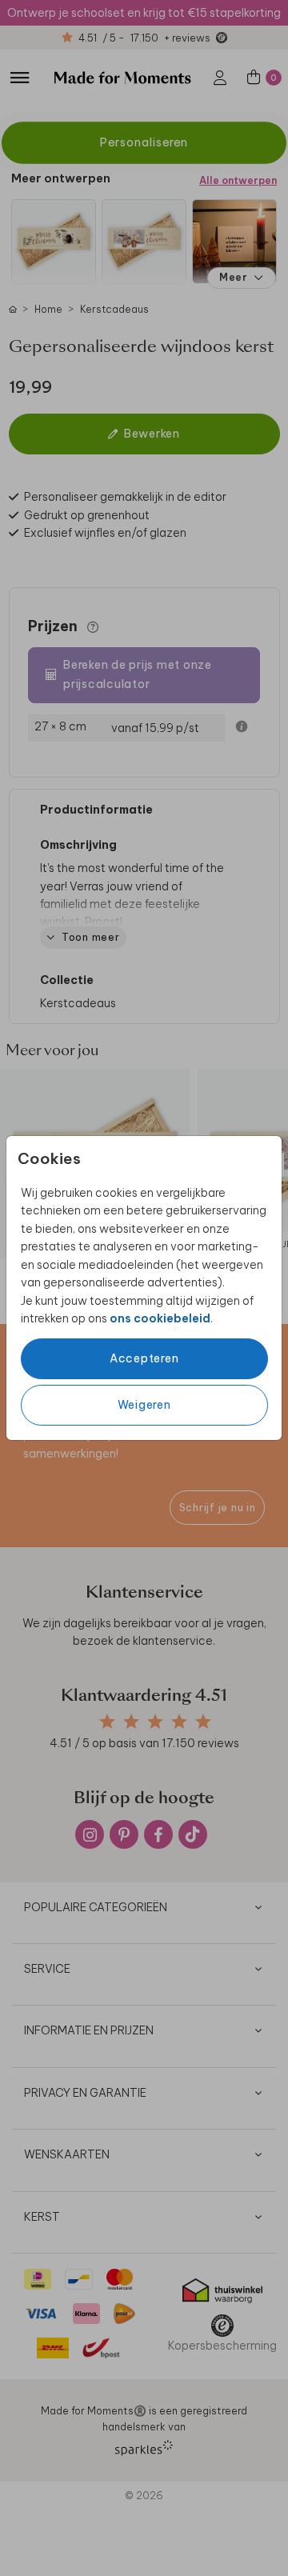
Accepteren (144, 1358)
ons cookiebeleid (160, 1318)
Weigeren (144, 1405)
